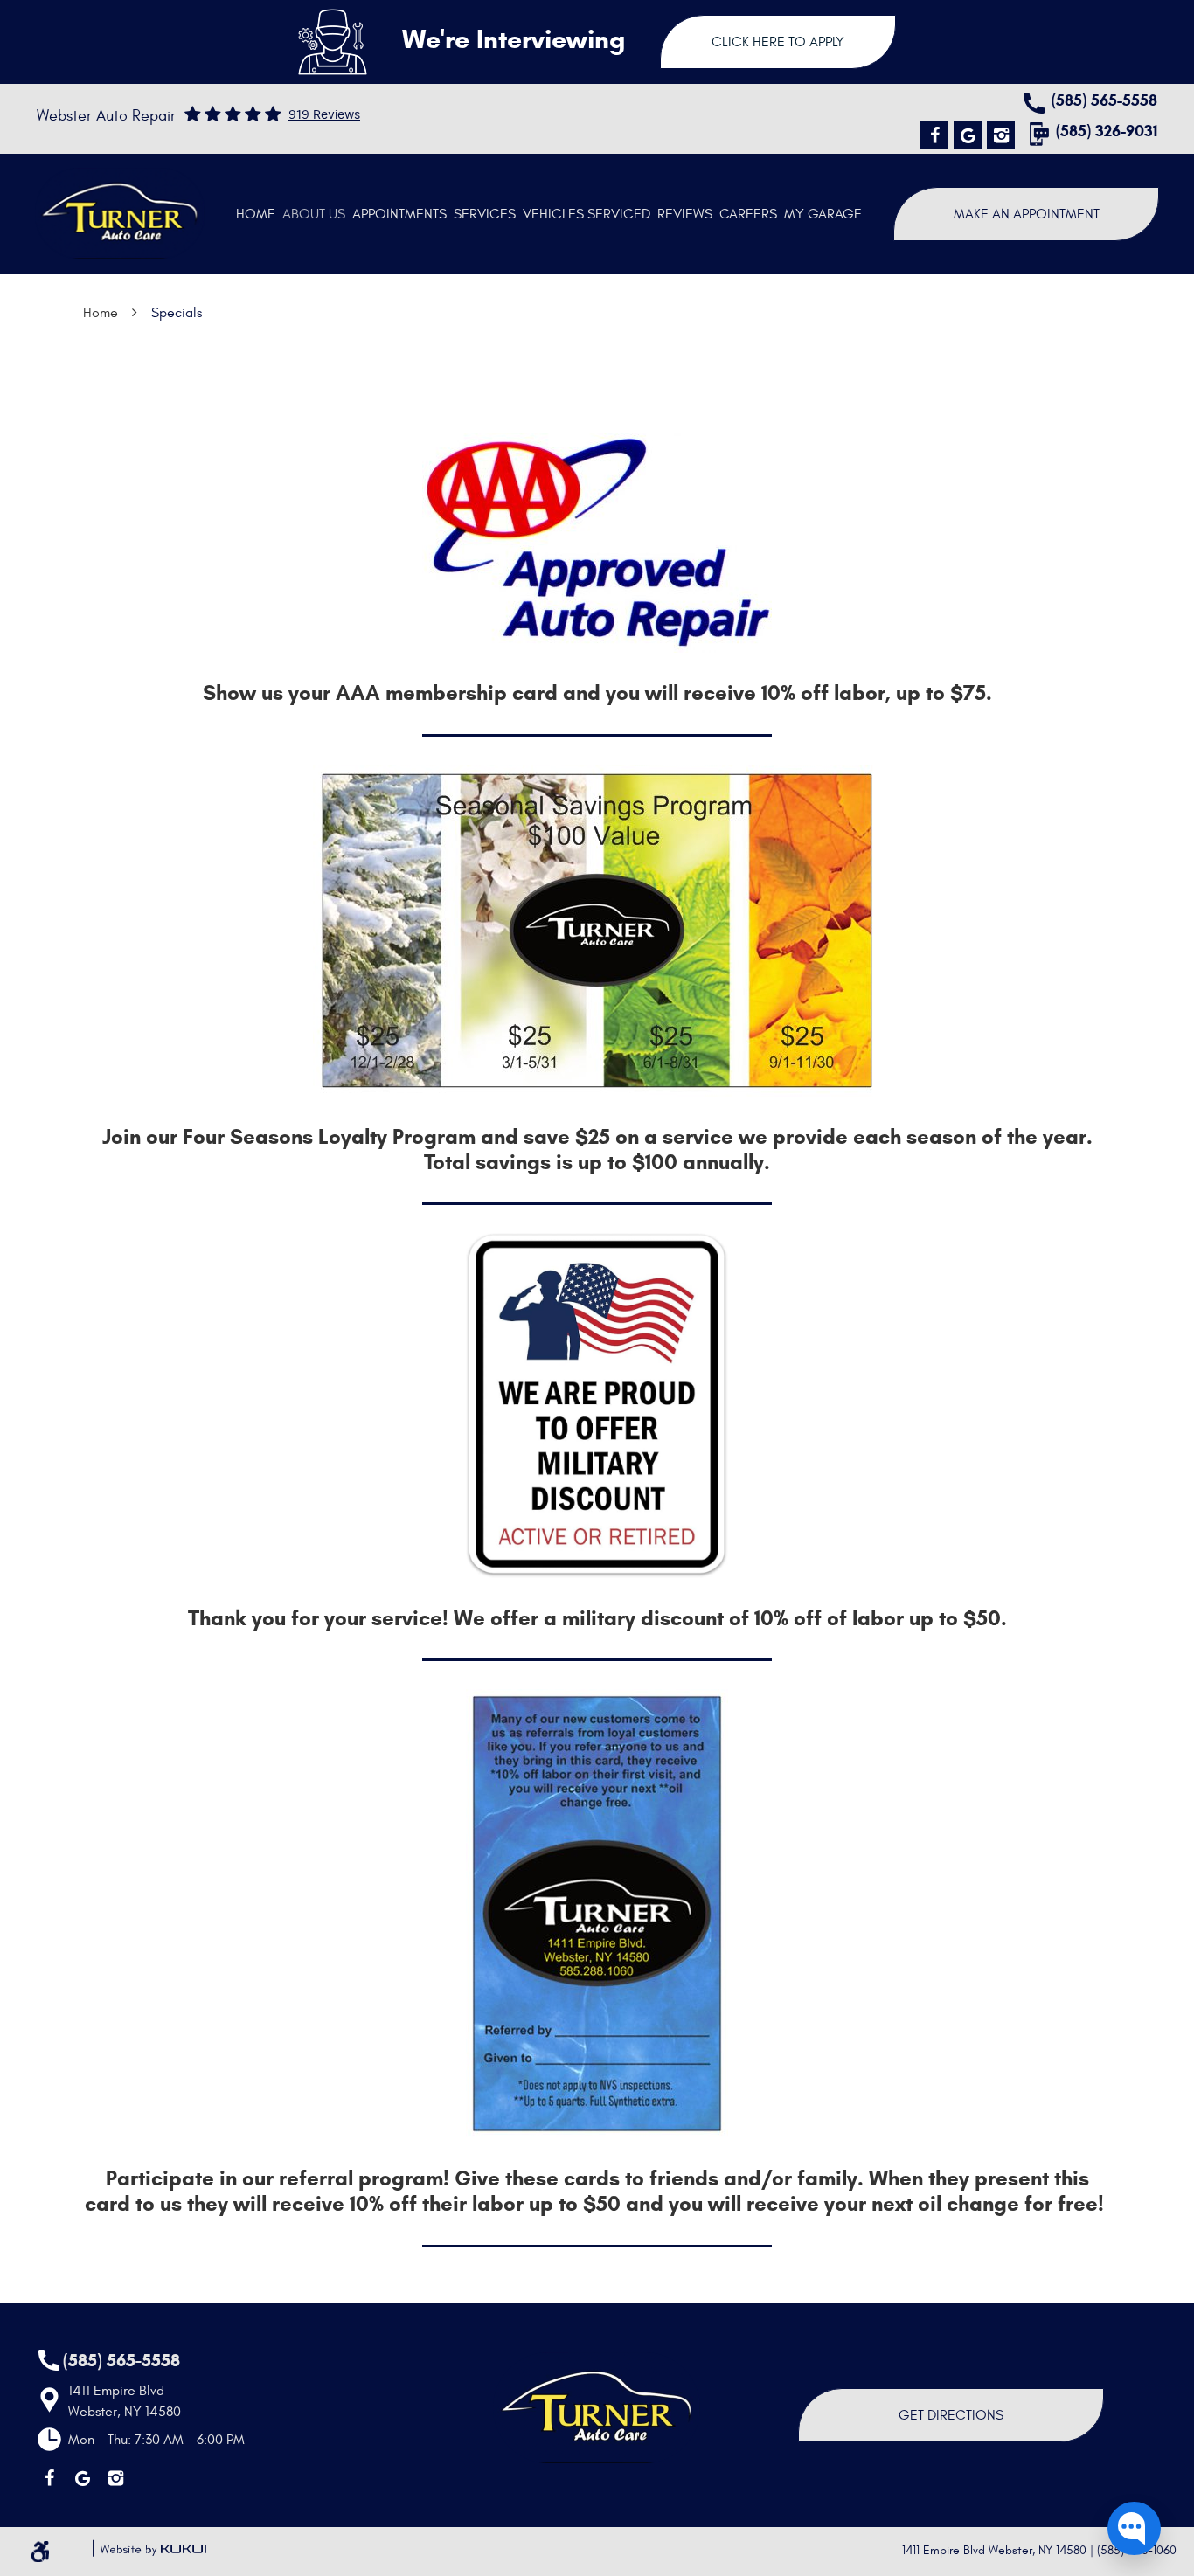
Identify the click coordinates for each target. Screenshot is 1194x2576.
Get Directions (951, 2415)
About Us (314, 214)
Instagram (1001, 135)
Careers (748, 214)
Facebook (934, 135)
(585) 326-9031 (1107, 132)
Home (256, 214)
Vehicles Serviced (587, 214)
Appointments (399, 214)
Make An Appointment (1027, 214)
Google (968, 135)
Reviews (685, 214)
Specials (177, 313)
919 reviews (324, 115)
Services (485, 214)
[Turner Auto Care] (120, 213)
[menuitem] (256, 214)
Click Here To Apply (778, 42)
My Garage (823, 214)
